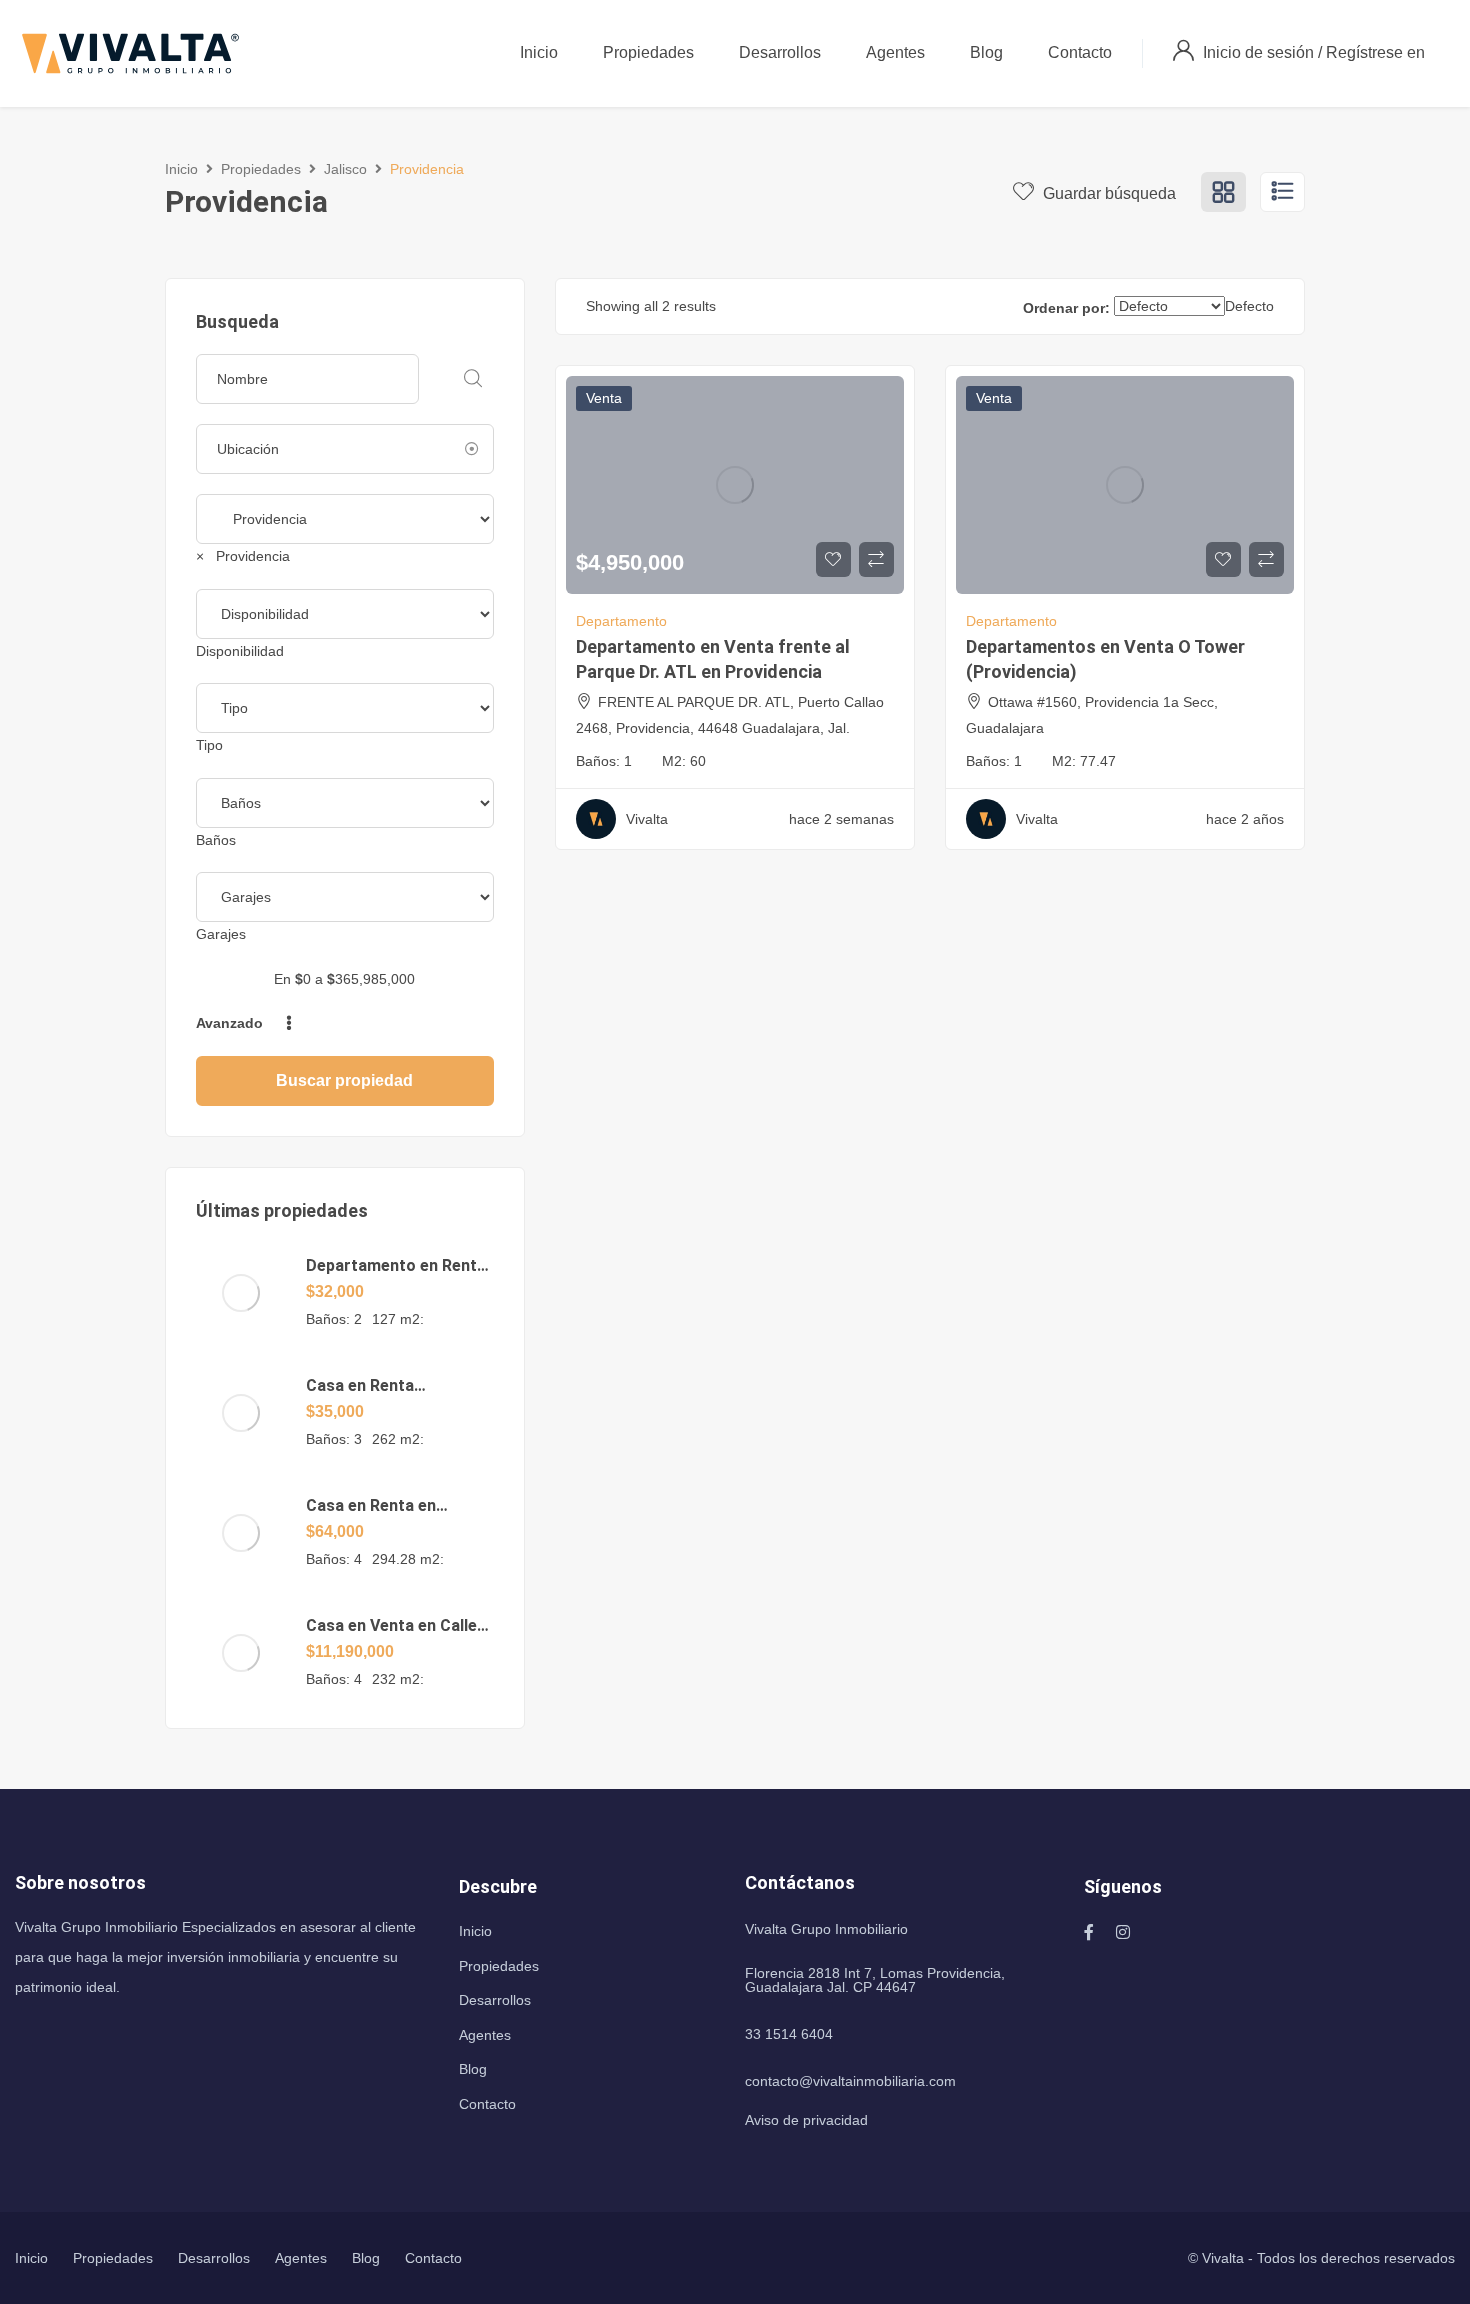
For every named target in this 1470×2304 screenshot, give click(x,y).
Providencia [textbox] (243, 556)
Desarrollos (780, 52)
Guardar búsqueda (1107, 193)
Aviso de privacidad (806, 2120)
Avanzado (231, 1023)
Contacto (1080, 52)
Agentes (895, 52)
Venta (604, 398)
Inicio (539, 52)
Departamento (621, 621)
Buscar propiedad (344, 1080)
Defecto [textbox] (1249, 306)
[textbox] (240, 651)
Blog (986, 52)
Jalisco (345, 169)
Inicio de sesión (1260, 52)
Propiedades (648, 52)
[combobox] (243, 556)
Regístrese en (1375, 52)
